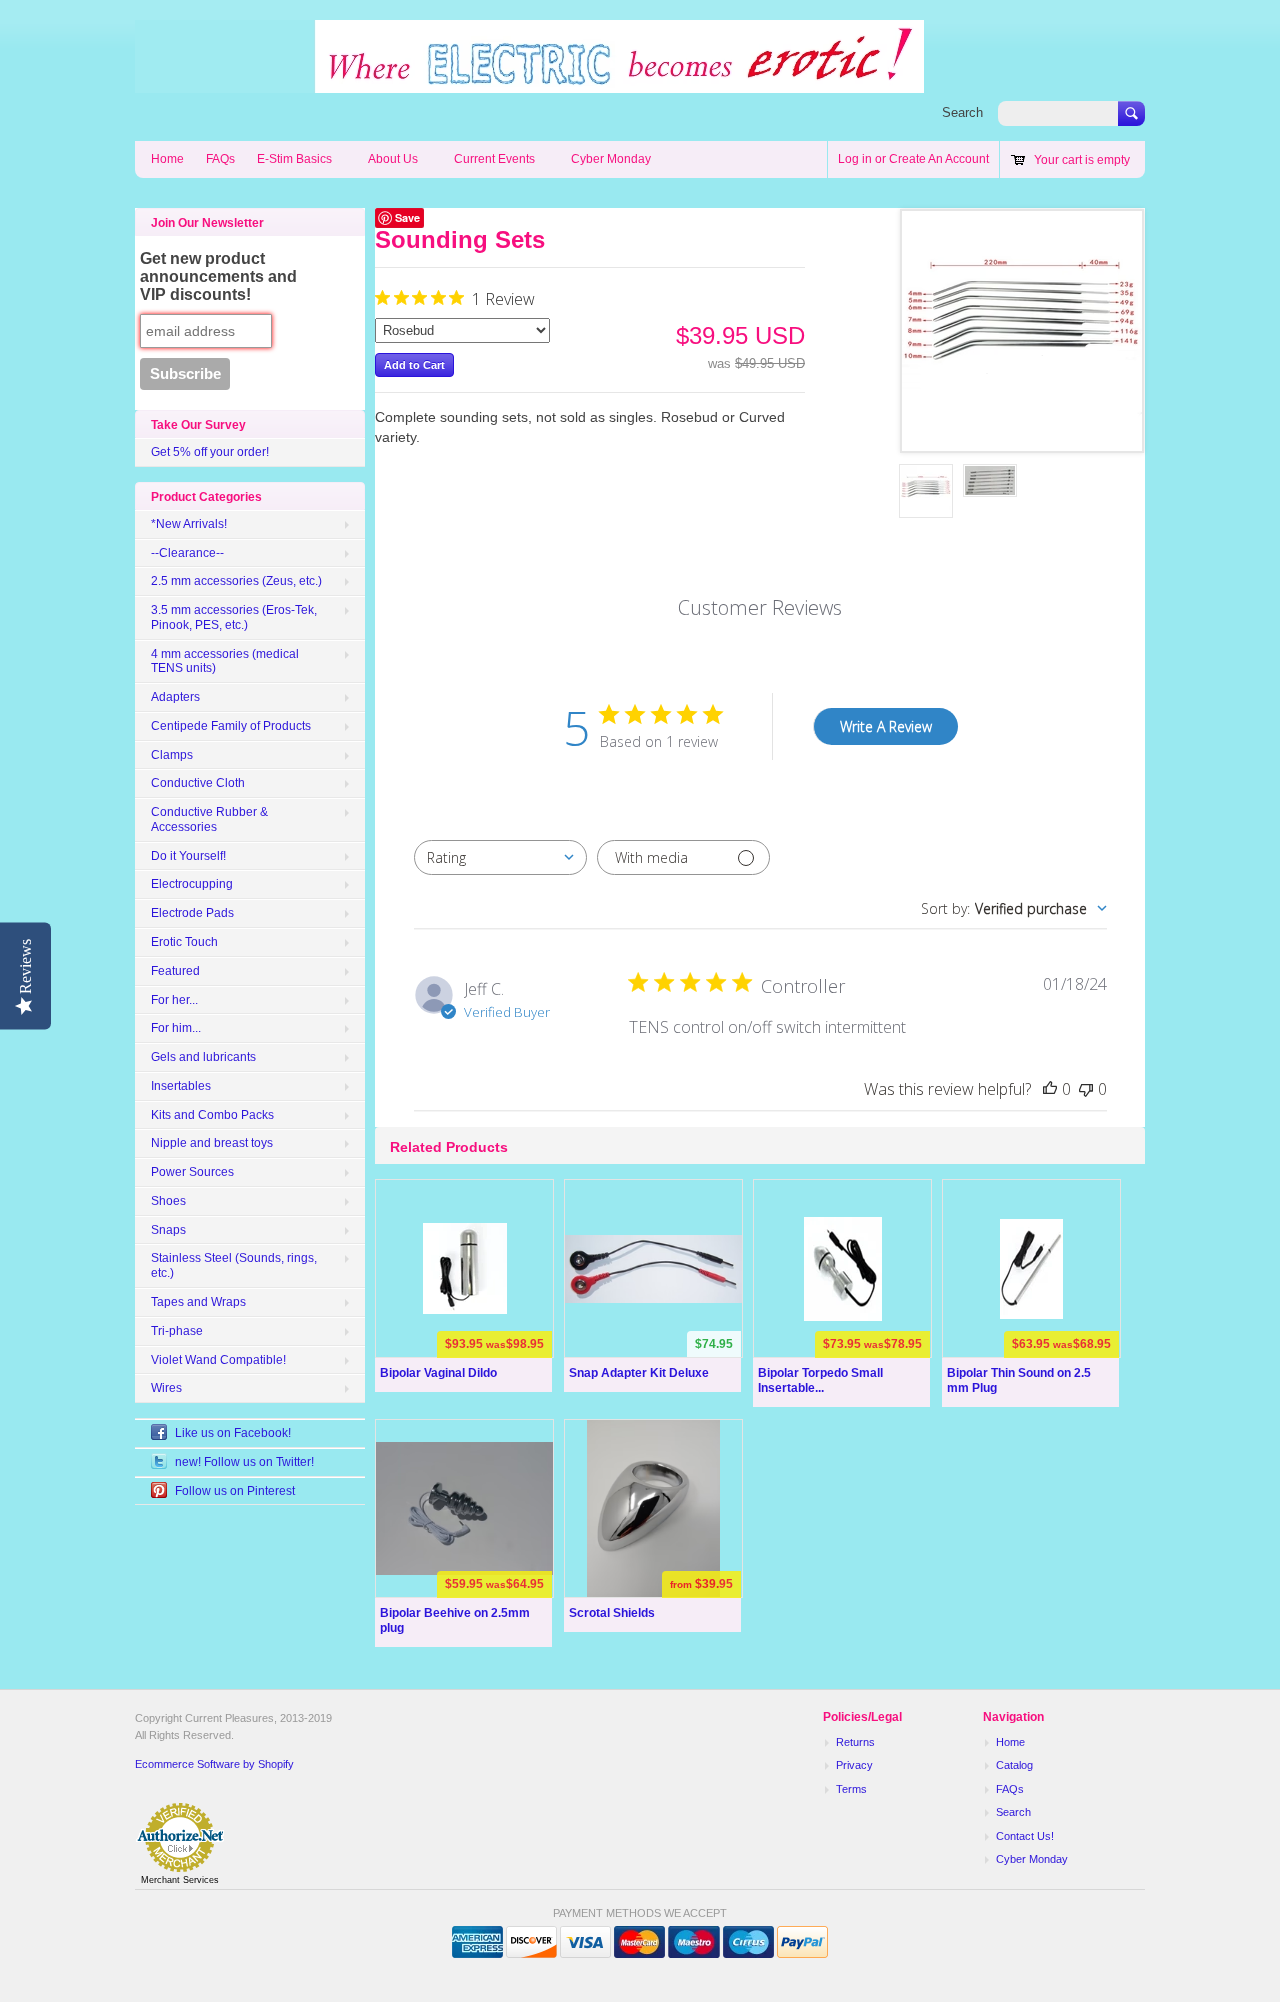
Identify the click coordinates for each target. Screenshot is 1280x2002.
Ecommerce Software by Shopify (214, 1764)
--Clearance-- (187, 553)
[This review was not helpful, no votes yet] (1086, 1089)
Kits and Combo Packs (212, 1115)
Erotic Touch (184, 942)
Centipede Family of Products (231, 726)
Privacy (854, 1765)
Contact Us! (1025, 1836)
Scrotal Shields (612, 1613)
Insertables (181, 1086)
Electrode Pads (192, 913)
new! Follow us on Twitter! (244, 1462)
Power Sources (192, 1172)
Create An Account (939, 159)
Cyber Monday (611, 159)
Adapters (175, 697)
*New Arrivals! (189, 524)
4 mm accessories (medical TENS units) (225, 661)
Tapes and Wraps (198, 1302)
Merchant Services (180, 1880)
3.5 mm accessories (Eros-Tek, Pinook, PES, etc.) (234, 617)
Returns (855, 1742)
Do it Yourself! (188, 856)
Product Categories (206, 497)
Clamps (172, 755)
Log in (855, 159)
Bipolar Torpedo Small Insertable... (820, 1380)
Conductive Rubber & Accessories (209, 819)
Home (167, 159)
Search (962, 112)
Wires (166, 1388)
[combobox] (500, 857)
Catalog (1014, 1765)
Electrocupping (192, 884)
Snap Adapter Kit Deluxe (639, 1373)
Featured (175, 971)
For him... (176, 1028)
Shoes (168, 1201)
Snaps (168, 1230)
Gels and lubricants (203, 1057)
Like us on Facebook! (233, 1433)
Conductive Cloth (198, 783)
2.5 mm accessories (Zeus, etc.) (236, 581)
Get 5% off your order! (210, 452)
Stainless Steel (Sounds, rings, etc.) (234, 1265)
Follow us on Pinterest (235, 1491)
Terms (851, 1789)
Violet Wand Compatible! (218, 1360)
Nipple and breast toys (212, 1143)
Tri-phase (177, 1331)
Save (407, 217)
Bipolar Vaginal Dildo (438, 1373)
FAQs (220, 159)
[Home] (529, 83)
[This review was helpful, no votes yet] (1050, 1089)
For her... (174, 1000)
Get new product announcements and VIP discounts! (218, 276)
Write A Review (886, 726)
